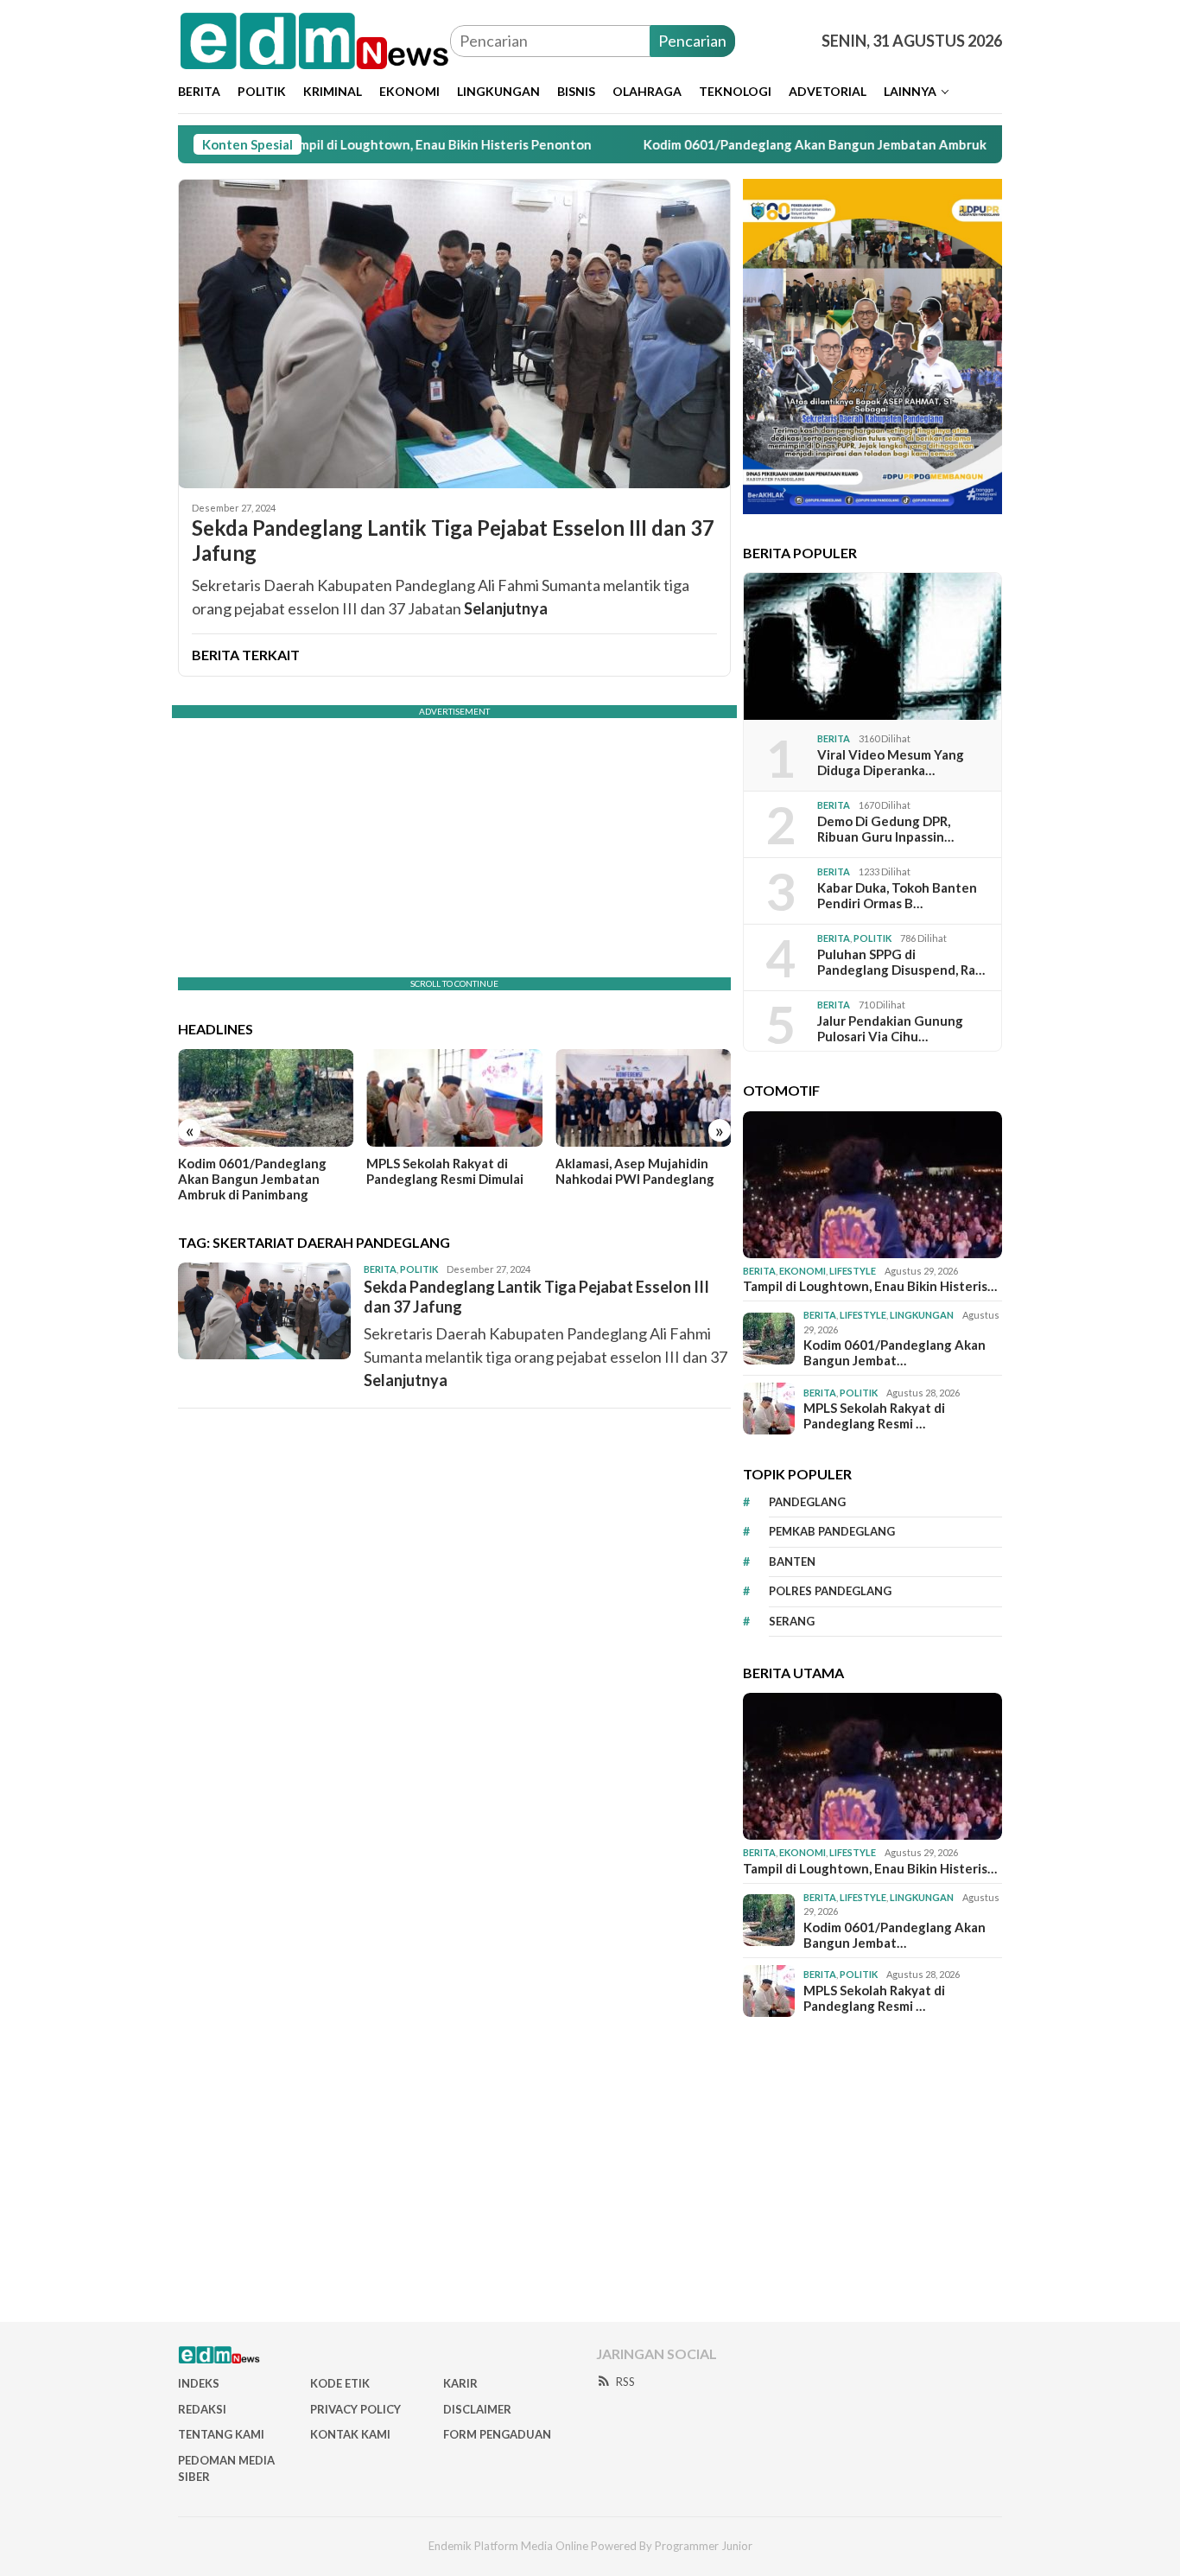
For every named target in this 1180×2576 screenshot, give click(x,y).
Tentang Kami (221, 2434)
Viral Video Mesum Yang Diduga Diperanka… (891, 762)
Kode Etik (340, 2383)
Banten (792, 1562)
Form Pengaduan (497, 2434)
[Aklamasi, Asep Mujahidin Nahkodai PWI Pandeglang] (643, 1098)
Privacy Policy (355, 2409)
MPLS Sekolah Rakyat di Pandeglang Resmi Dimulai (445, 1171)
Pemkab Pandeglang (832, 1531)
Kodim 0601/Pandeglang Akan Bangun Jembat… (895, 1352)
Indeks (199, 2383)
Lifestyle (853, 1271)
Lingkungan (922, 1315)
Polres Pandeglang (830, 1591)
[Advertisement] (590, 2170)
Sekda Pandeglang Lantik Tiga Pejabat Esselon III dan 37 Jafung (453, 541)
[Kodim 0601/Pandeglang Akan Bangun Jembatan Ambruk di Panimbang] (266, 1098)
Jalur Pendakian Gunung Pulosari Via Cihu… (890, 1028)
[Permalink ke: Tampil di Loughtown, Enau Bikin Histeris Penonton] (872, 1185)
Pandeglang (807, 1502)
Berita (380, 1269)
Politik (419, 1269)
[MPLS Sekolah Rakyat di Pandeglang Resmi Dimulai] (454, 1098)
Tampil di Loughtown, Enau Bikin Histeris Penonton (369, 144)
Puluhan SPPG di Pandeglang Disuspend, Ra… (901, 962)
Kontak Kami (350, 2434)
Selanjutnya (506, 608)
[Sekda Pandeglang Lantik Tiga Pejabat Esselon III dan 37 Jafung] (454, 334)
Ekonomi (803, 1271)
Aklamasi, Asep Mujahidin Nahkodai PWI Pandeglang (635, 1171)
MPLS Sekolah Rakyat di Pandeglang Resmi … (874, 1415)
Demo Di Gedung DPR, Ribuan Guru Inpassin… (885, 829)
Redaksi (202, 2409)
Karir (460, 2383)
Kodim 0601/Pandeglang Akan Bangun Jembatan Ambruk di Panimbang (787, 144)
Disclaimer (477, 2409)
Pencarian (692, 41)
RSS (625, 2382)
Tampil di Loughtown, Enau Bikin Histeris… (870, 1286)
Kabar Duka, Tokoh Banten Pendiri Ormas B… (897, 895)
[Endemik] (314, 39)
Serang (792, 1621)
